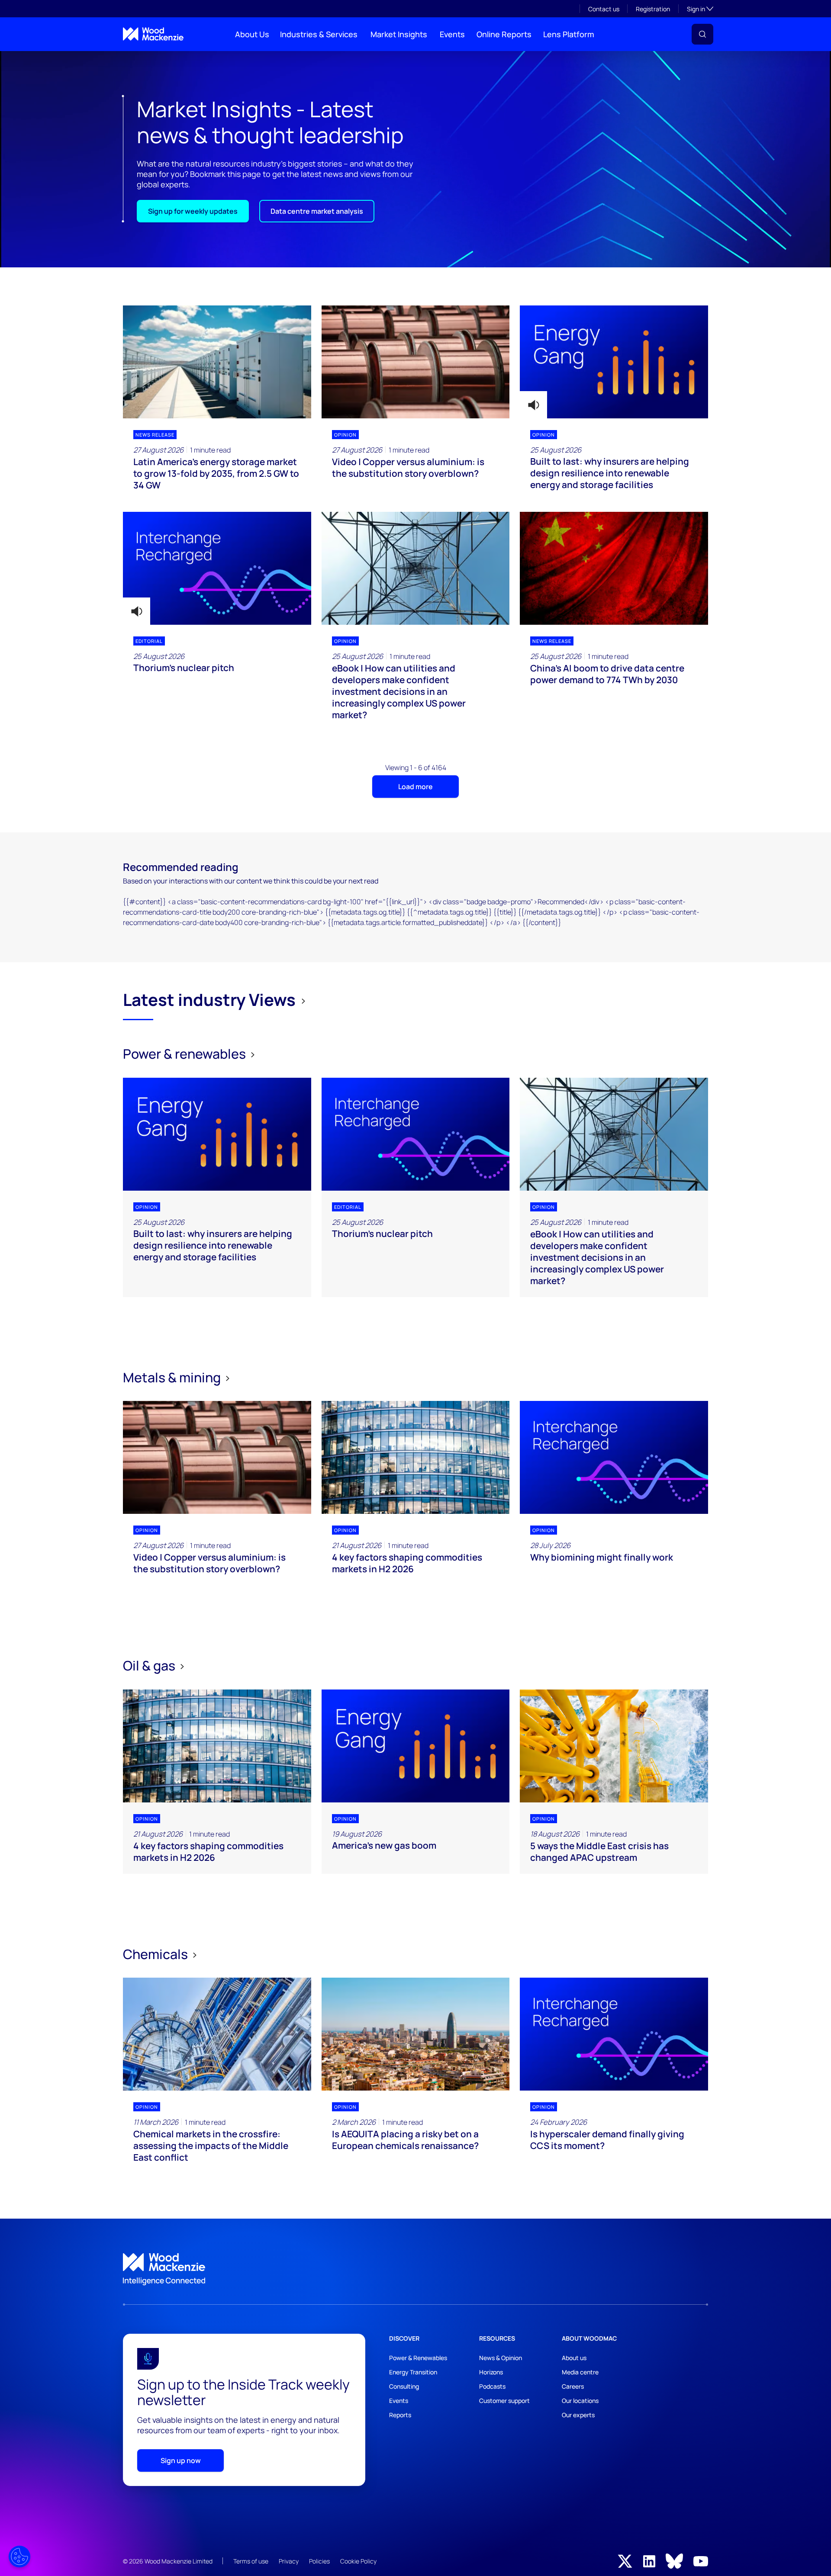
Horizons (491, 2372)
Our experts (578, 2415)
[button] (702, 34)
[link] (415, 2269)
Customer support (504, 2401)
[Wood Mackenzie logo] (153, 34)
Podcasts (492, 2386)
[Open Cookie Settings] (19, 2557)
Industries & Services (319, 34)
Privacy (289, 2561)
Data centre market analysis (317, 211)
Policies (319, 2561)
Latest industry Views (209, 1000)
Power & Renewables (418, 2358)
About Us (252, 34)
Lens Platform (569, 34)
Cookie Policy (358, 2561)
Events (452, 34)
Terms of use (251, 2561)
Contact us (604, 9)
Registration (653, 9)
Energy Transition (413, 2372)
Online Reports (504, 34)
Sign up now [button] (181, 2460)
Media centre (580, 2372)
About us (574, 2358)
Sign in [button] (700, 9)
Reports (400, 2415)
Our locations (580, 2401)
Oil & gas (150, 1665)
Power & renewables (186, 1054)
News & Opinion (501, 2358)
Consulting (404, 2386)
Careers (573, 2386)
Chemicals (157, 1954)
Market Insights (399, 34)
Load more (415, 787)
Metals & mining (173, 1377)
